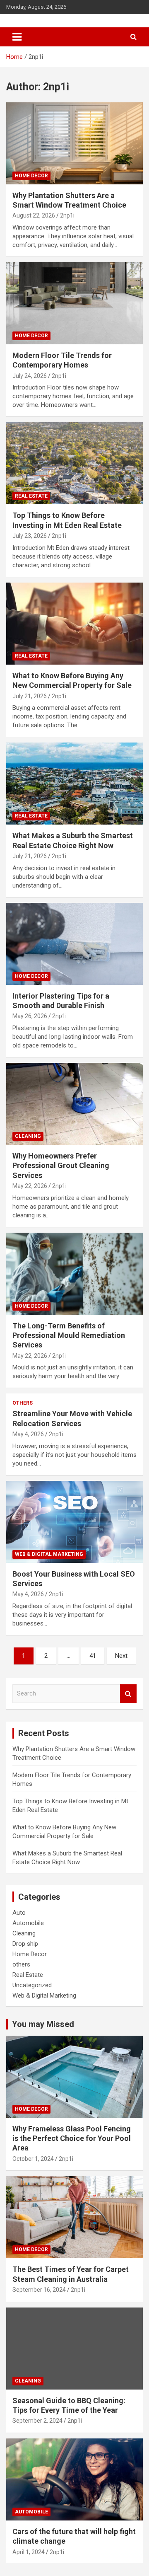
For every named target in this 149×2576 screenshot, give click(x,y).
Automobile (28, 1923)
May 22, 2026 (30, 1186)
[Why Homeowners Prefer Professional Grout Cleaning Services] (74, 1104)
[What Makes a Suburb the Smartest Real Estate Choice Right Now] (74, 784)
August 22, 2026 (34, 215)
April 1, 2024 (29, 2552)
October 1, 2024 (33, 2159)
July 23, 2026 (30, 536)
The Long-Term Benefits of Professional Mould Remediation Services (69, 1335)
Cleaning (28, 1136)
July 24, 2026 (30, 376)
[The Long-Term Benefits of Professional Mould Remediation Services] (74, 1273)
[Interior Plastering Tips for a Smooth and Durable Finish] (74, 944)
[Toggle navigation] (17, 37)
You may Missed (43, 2024)
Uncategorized (32, 1985)
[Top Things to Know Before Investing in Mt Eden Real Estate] (74, 463)
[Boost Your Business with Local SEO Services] (74, 1522)
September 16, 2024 (39, 2290)
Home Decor (31, 176)
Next (121, 1656)
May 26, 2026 (30, 1016)
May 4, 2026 (28, 1434)
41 (93, 1656)
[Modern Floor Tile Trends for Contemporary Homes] (74, 303)
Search (128, 1694)
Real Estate (31, 496)
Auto (19, 1913)
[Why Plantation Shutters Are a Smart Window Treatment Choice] (74, 143)
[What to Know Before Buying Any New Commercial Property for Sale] (74, 623)
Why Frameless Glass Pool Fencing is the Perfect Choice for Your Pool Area (72, 2138)
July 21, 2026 (30, 696)
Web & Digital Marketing (49, 1554)
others (23, 1403)
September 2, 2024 (37, 2421)
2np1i (67, 215)
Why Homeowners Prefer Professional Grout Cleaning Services (61, 1166)
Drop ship (25, 1944)
